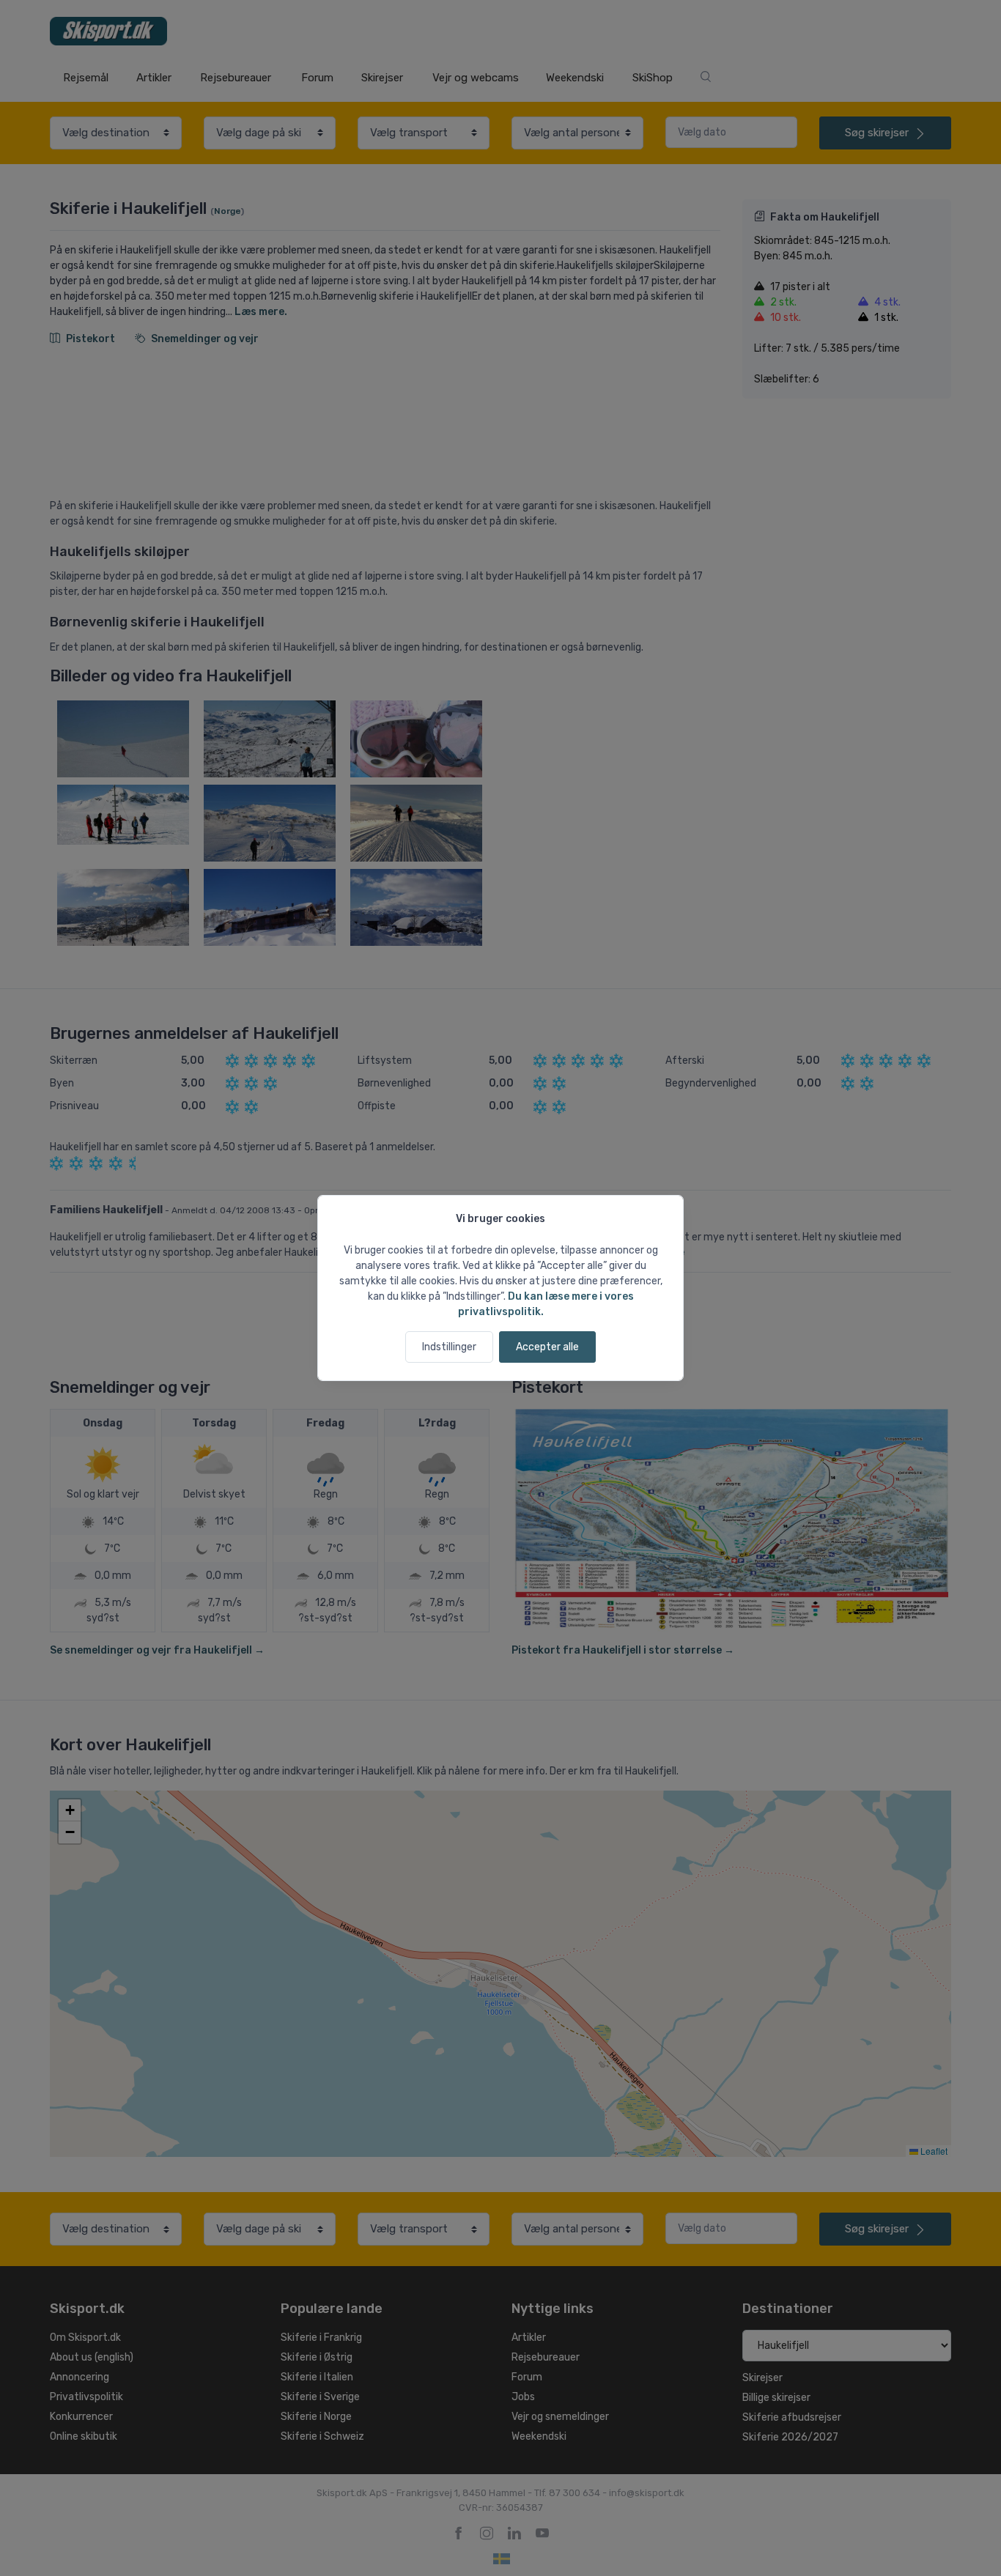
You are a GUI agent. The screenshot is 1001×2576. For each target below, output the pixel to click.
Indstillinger (449, 1347)
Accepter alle (547, 1347)
